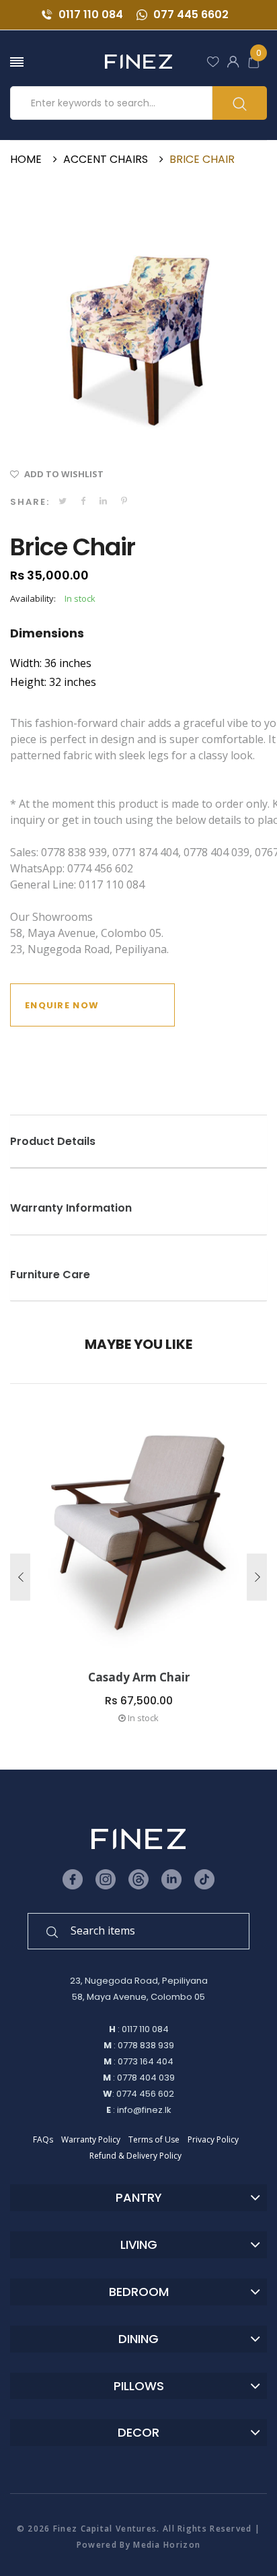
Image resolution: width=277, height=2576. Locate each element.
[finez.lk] (138, 62)
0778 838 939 (146, 2045)
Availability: (33, 598)
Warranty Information (71, 1208)
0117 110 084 (89, 14)
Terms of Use (154, 2139)
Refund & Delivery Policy (135, 2156)
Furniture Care (50, 1275)
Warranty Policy (91, 2139)
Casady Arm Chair (139, 1677)
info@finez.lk (144, 2110)
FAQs (43, 2139)
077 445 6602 (190, 14)
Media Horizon (167, 2545)
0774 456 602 (145, 2094)
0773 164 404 (146, 2061)
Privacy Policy (213, 2139)
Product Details (53, 1142)
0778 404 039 (146, 2078)
